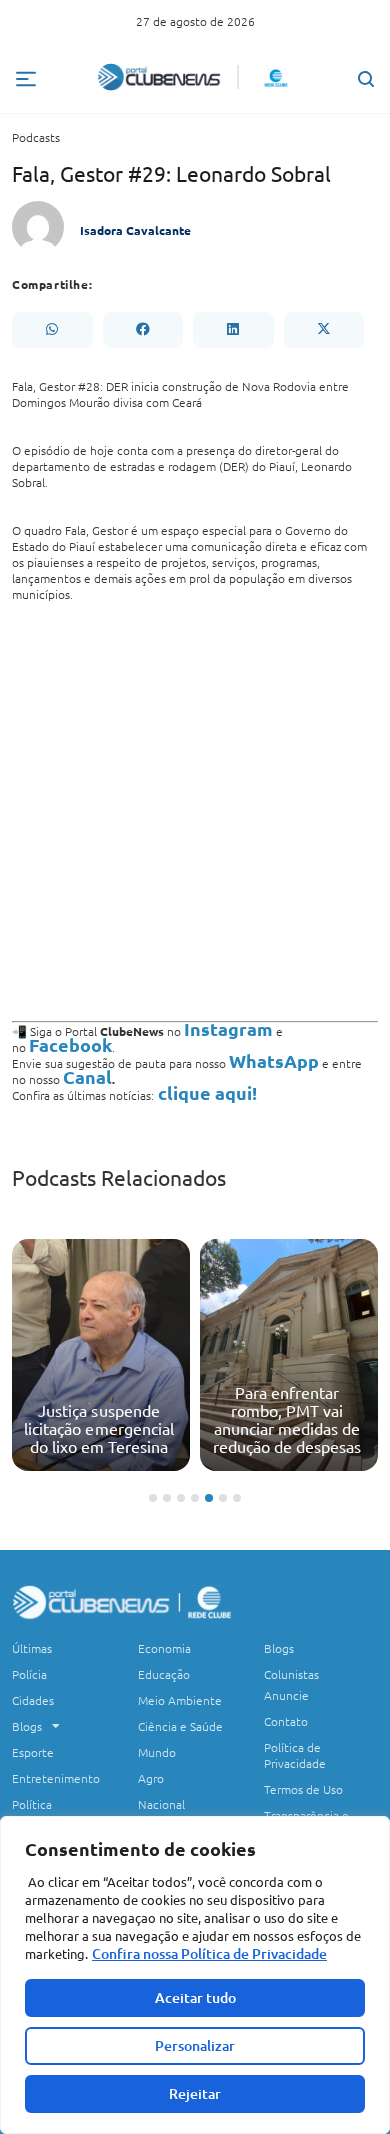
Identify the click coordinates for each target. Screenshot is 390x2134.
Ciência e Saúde (180, 1726)
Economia (164, 1648)
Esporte (33, 1752)
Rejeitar (195, 2093)
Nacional (161, 1804)
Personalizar (195, 2045)
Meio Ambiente (180, 1700)
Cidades (33, 1700)
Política (32, 1804)
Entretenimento (56, 1778)
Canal (87, 1076)
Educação (164, 1674)
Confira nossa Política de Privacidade (209, 1953)
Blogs (27, 1726)
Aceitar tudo (195, 1997)
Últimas (32, 1648)
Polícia (29, 1674)
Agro (151, 1778)
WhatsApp (274, 1060)
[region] (195, 1975)
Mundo (157, 1752)
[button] (52, 330)
